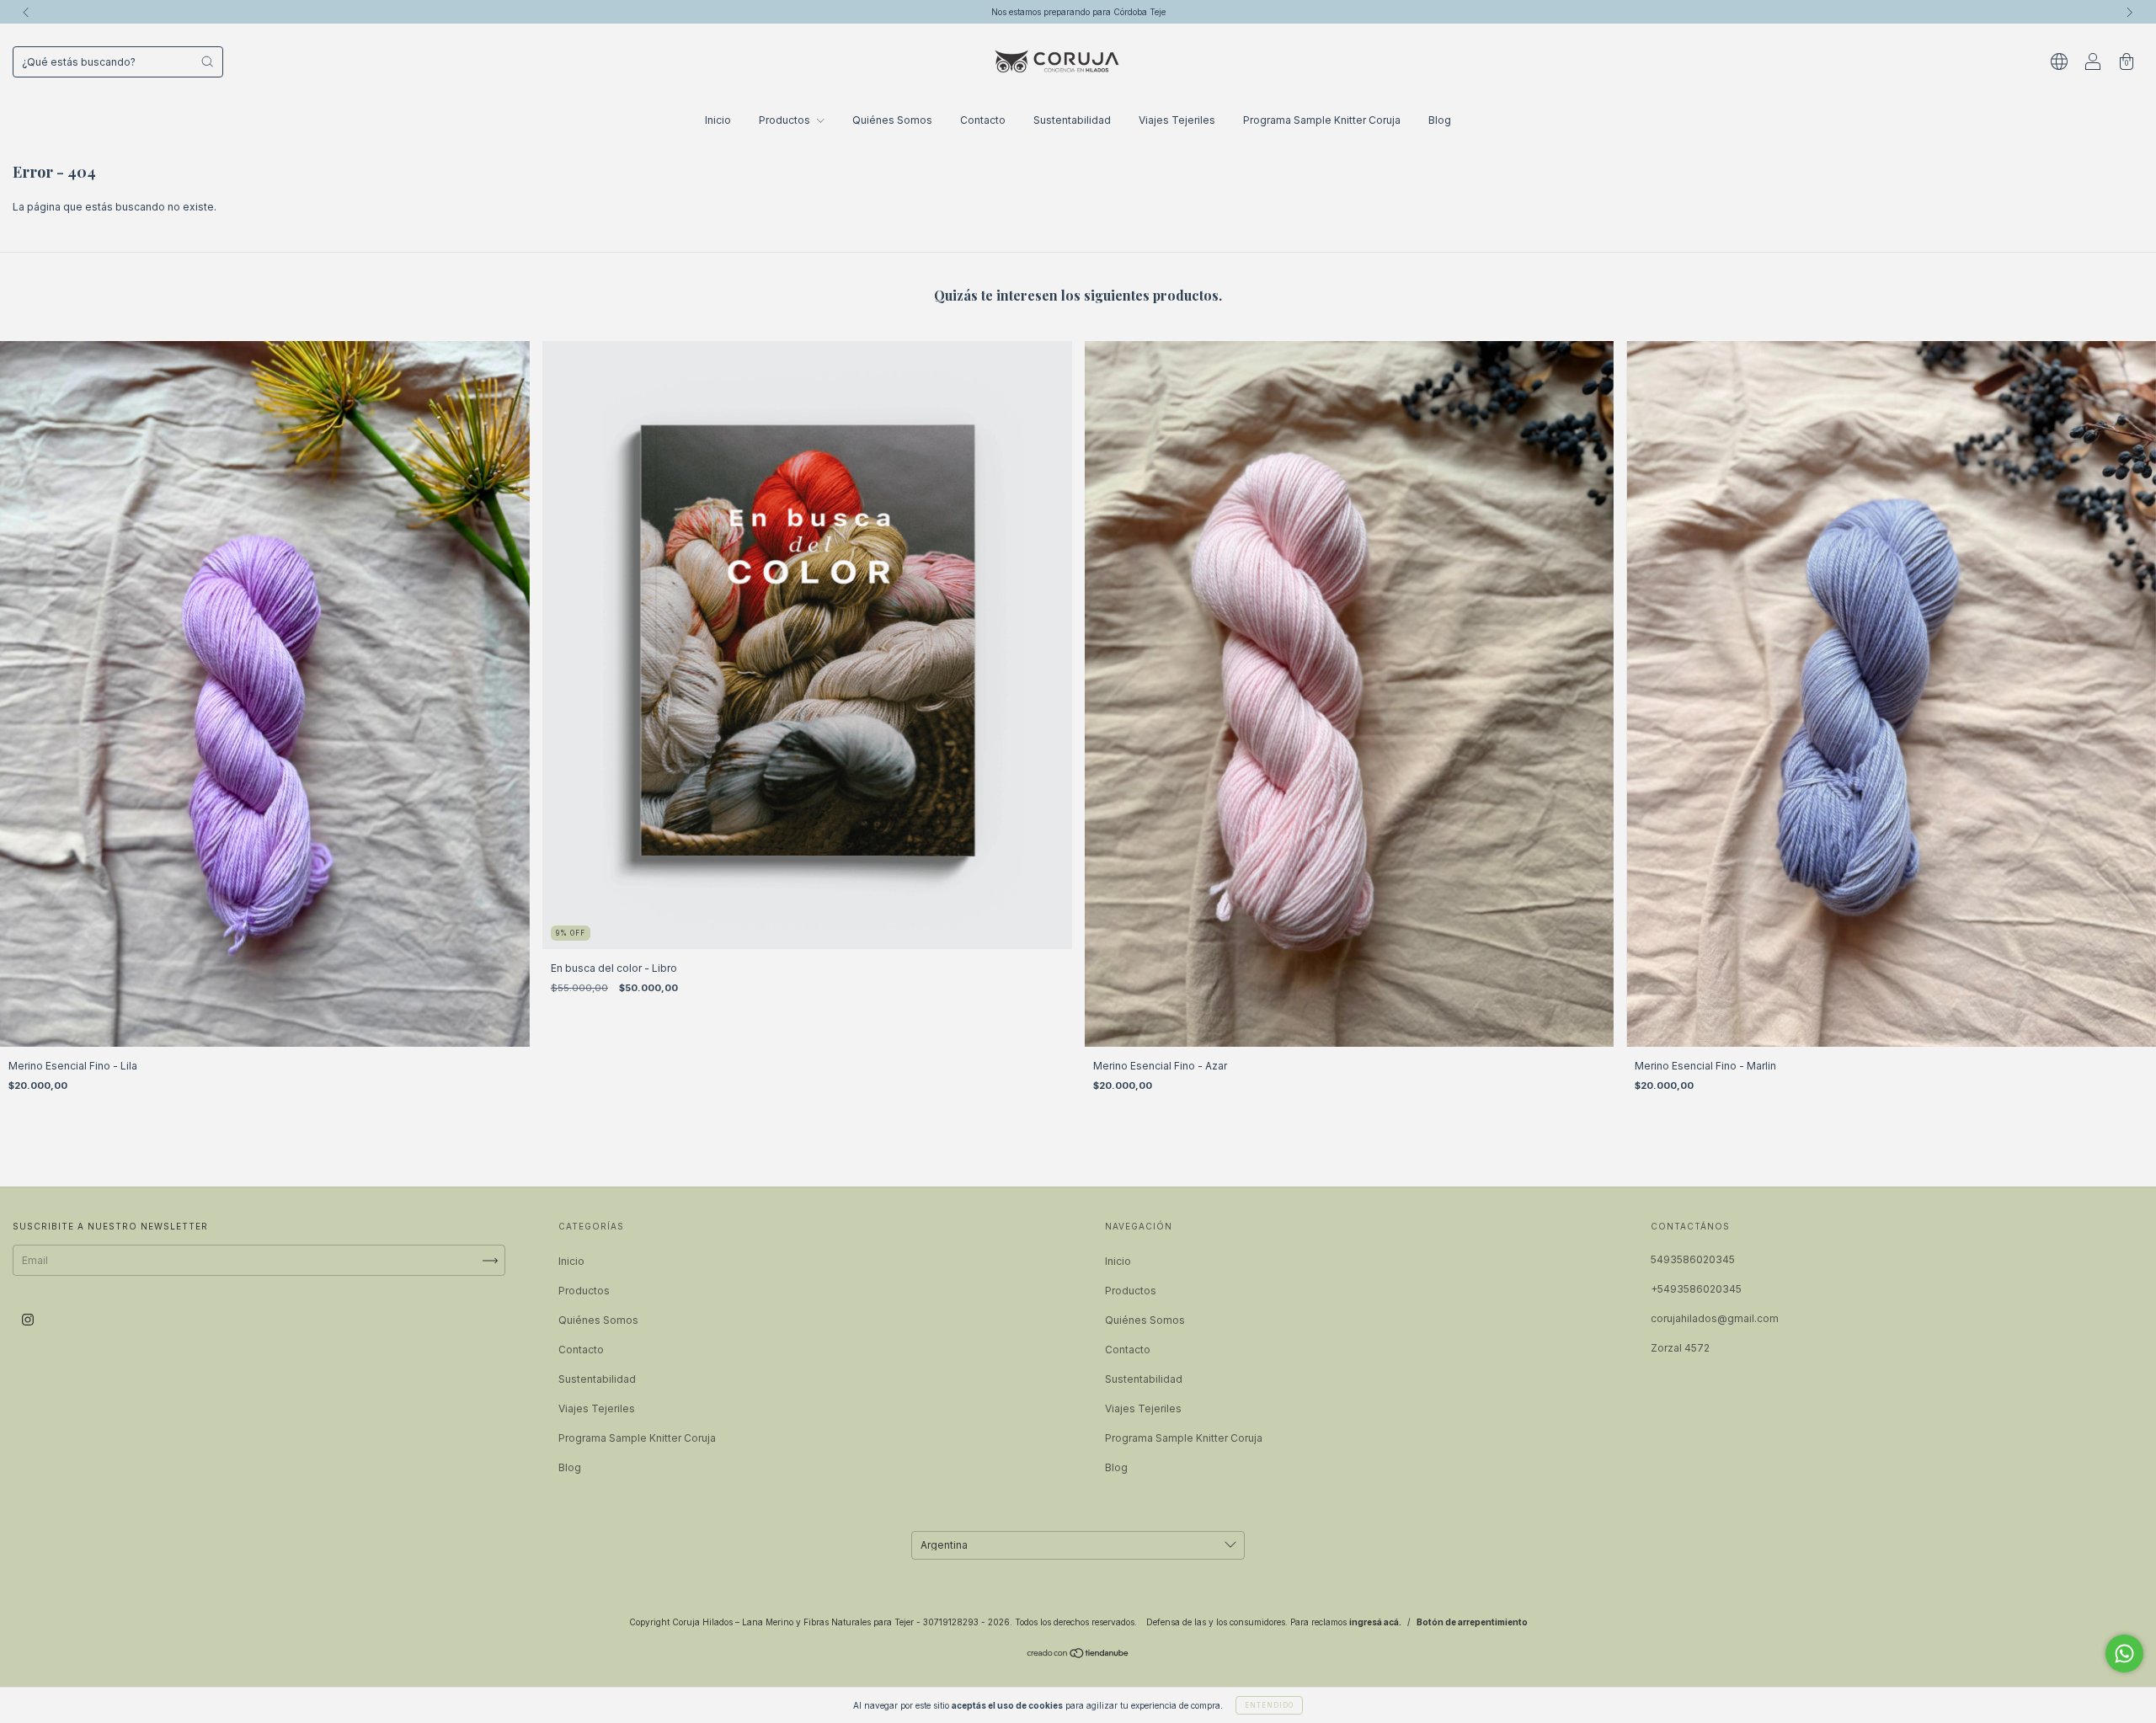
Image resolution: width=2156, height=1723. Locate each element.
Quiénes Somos (892, 120)
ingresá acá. (1375, 1622)
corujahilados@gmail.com (1715, 1318)
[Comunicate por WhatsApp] (2124, 1654)
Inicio (718, 120)
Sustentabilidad (1072, 120)
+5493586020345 (1696, 1289)
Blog (1440, 120)
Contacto (983, 120)
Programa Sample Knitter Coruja (1322, 120)
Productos (786, 120)
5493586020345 (1693, 1259)
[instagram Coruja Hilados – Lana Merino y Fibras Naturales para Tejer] (28, 1320)
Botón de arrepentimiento (1472, 1622)
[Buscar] (207, 61)
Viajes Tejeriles (1177, 120)
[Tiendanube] (1078, 1655)
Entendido (1269, 1705)
